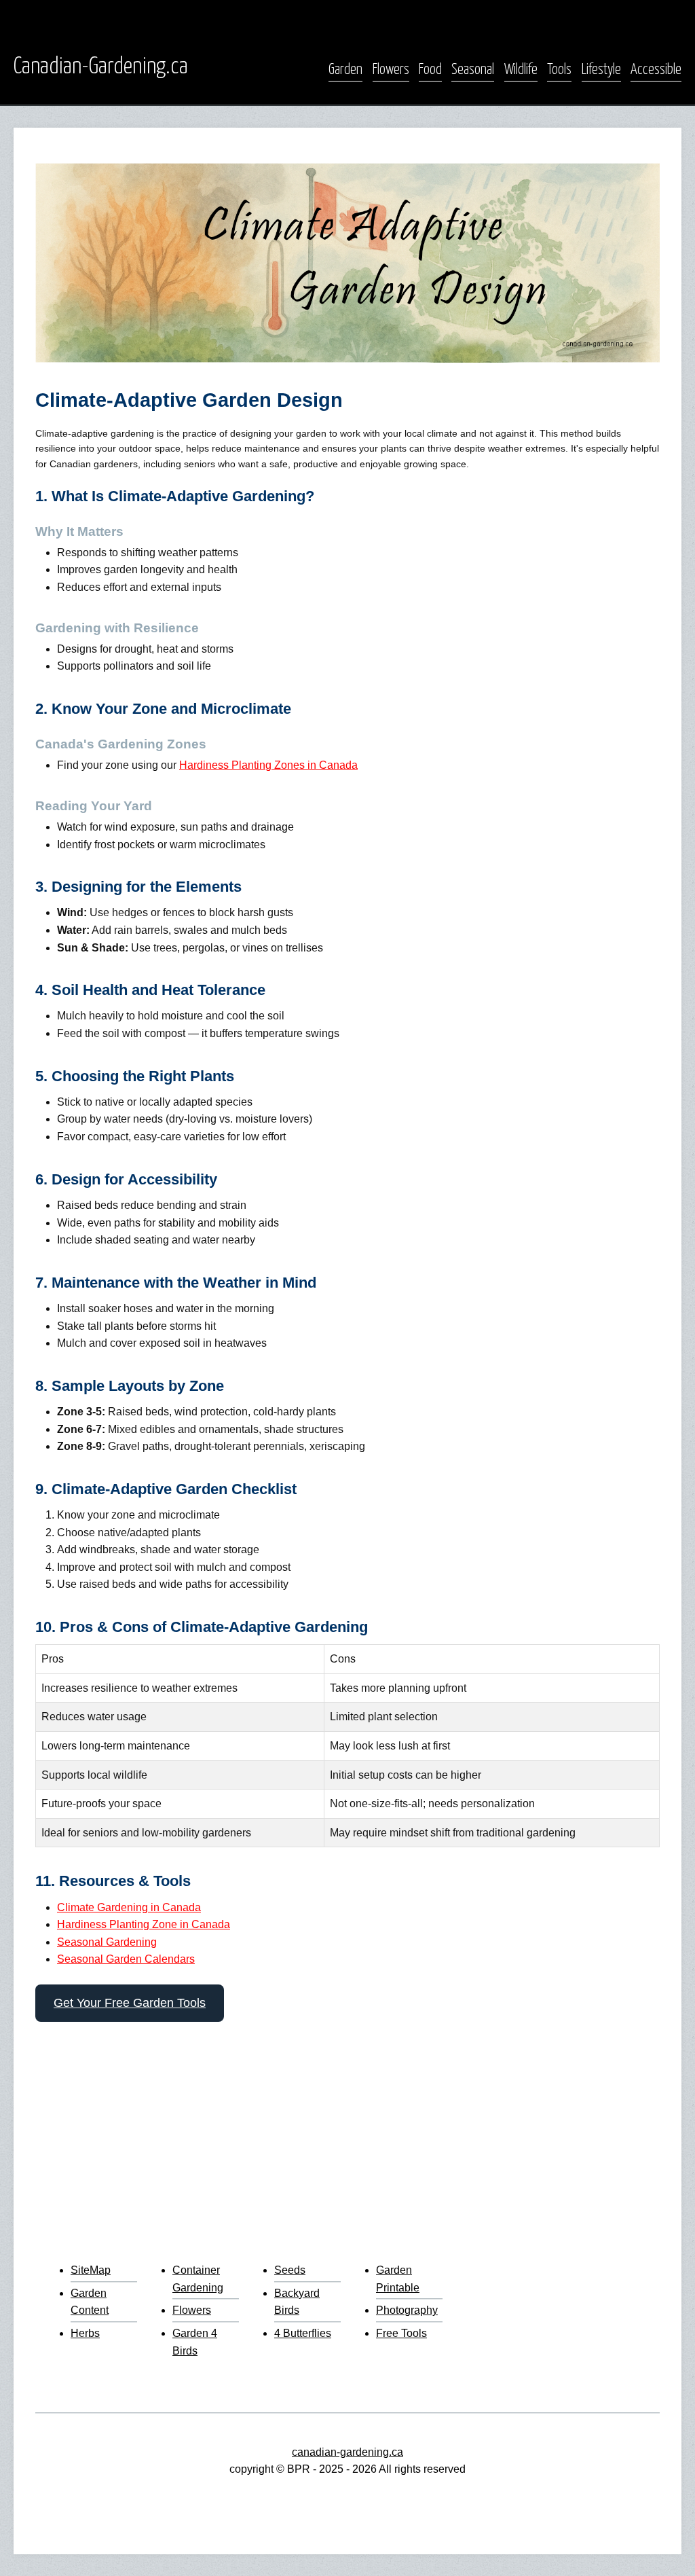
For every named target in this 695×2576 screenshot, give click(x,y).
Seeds (290, 2270)
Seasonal (473, 70)
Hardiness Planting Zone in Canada (144, 1924)
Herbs (85, 2333)
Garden (345, 70)
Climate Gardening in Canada (129, 1907)
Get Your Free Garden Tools (130, 2003)
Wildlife (521, 70)
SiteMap (91, 2270)
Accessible (656, 70)
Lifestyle (601, 70)
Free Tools (401, 2333)
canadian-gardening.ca (347, 2452)
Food (430, 70)
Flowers (391, 70)
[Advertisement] (347, 2136)
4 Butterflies (303, 2333)
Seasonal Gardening (107, 1942)
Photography (407, 2310)
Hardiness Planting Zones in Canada (268, 765)
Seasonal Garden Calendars (126, 1959)
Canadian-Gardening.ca (101, 67)
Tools (559, 70)
